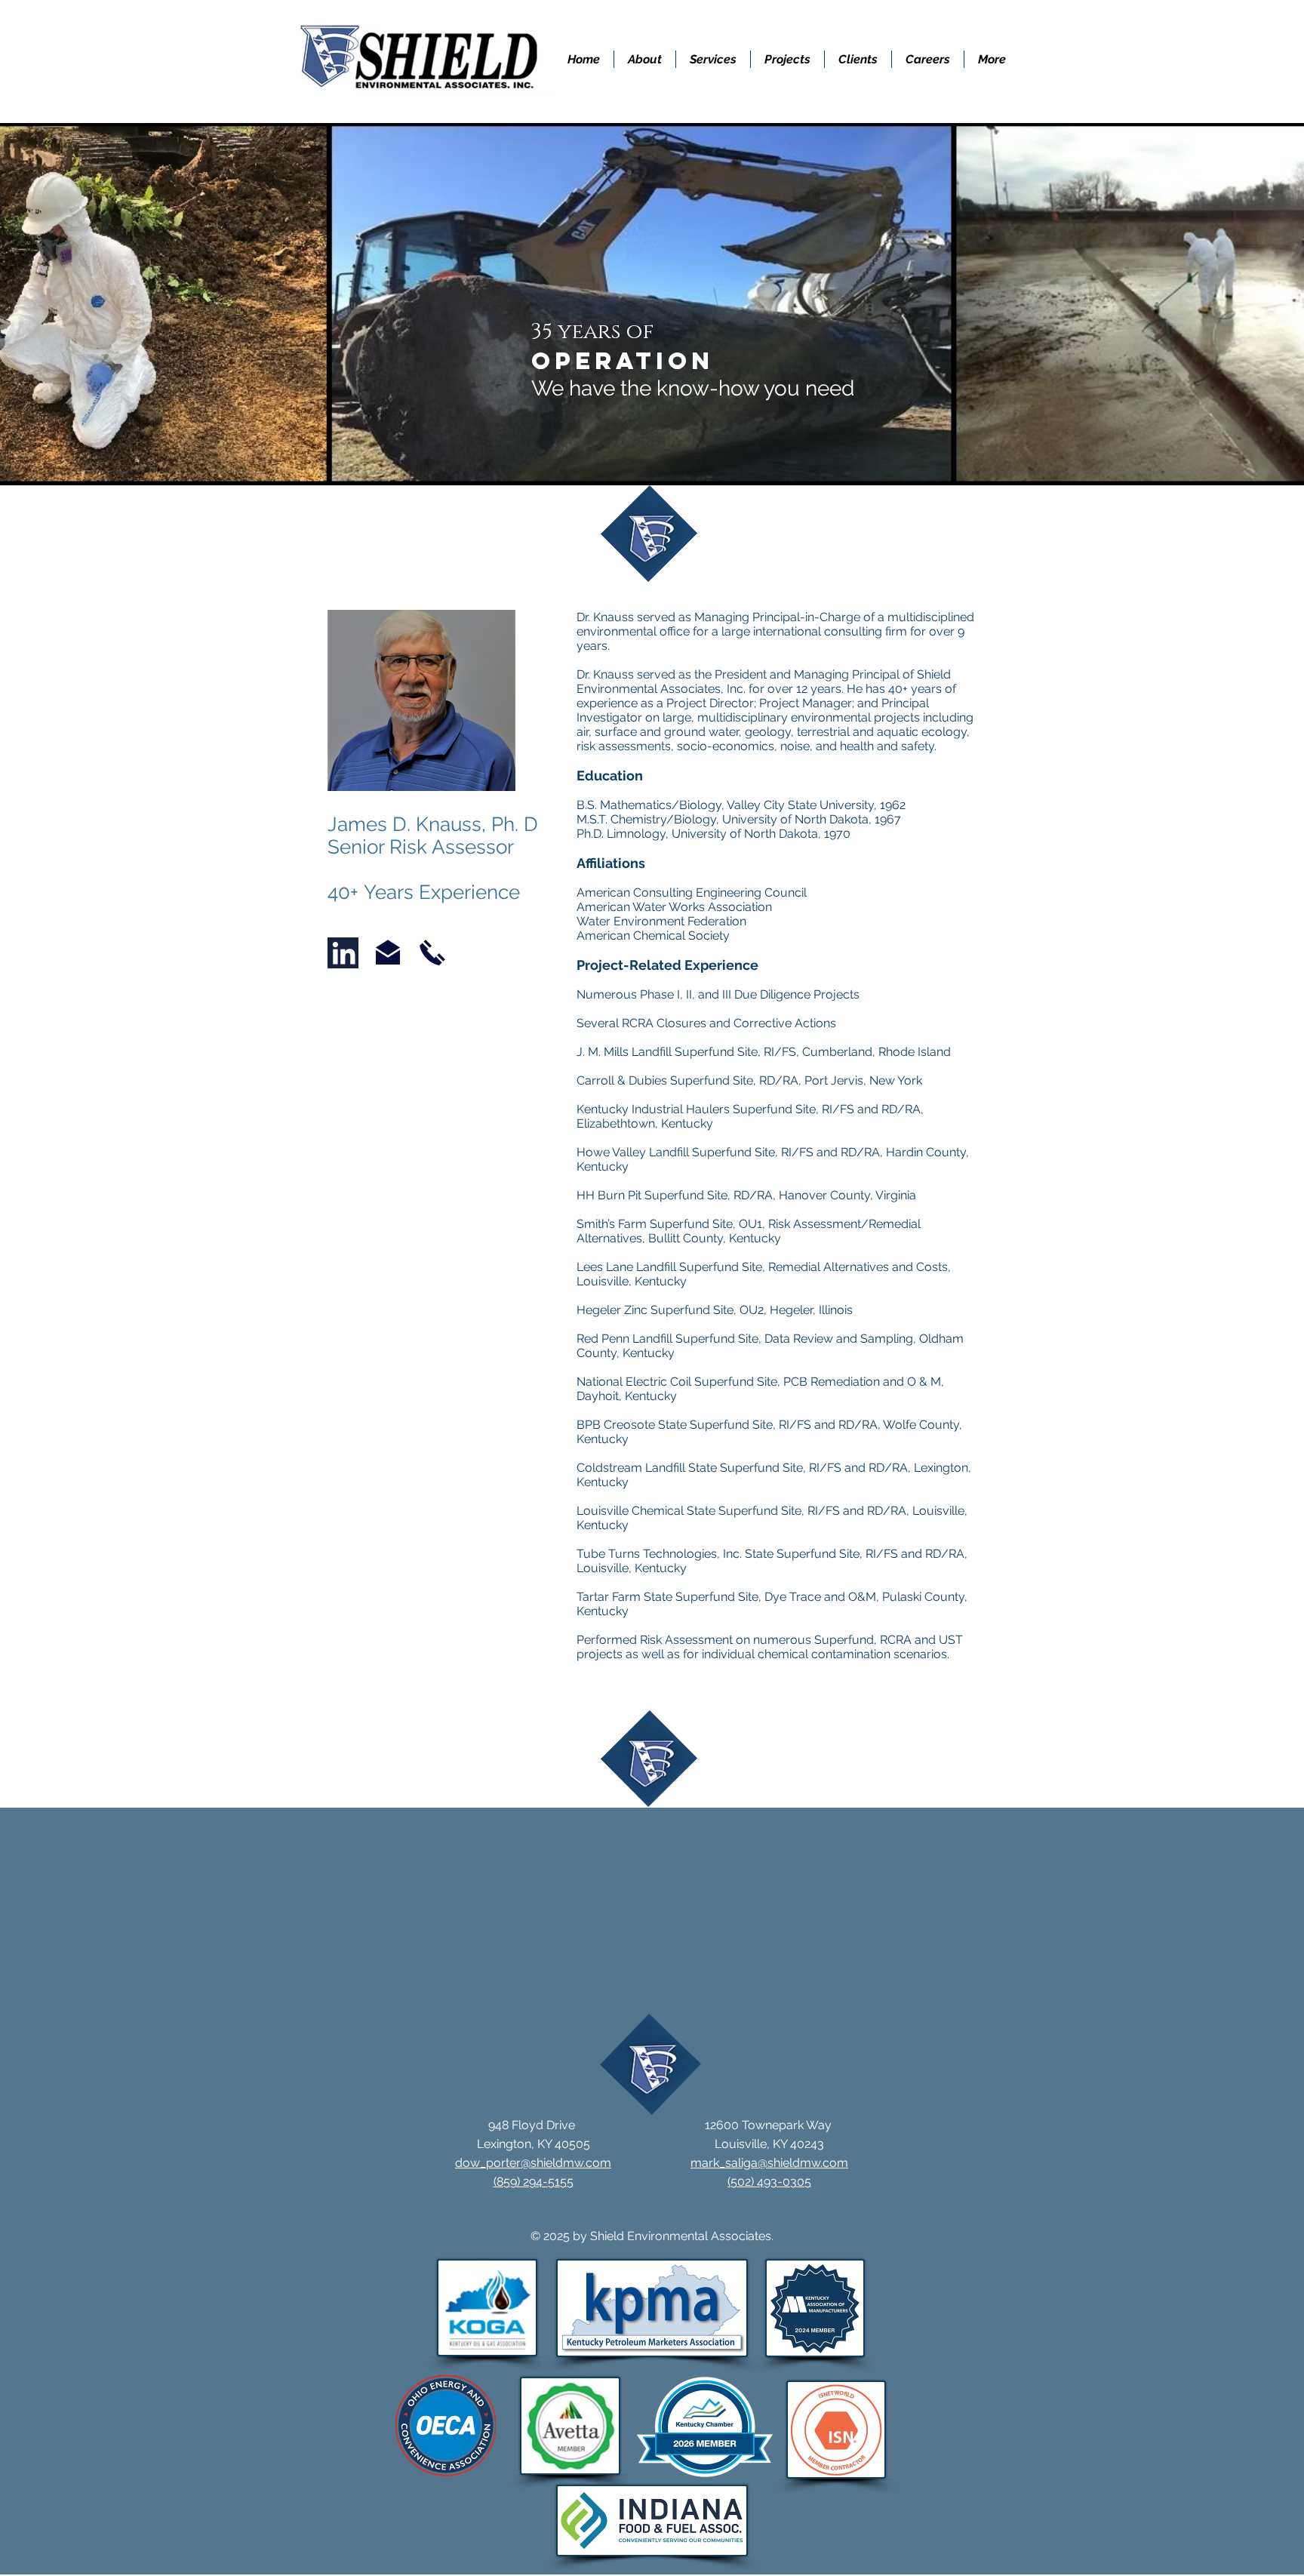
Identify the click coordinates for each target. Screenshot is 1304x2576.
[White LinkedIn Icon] (344, 953)
